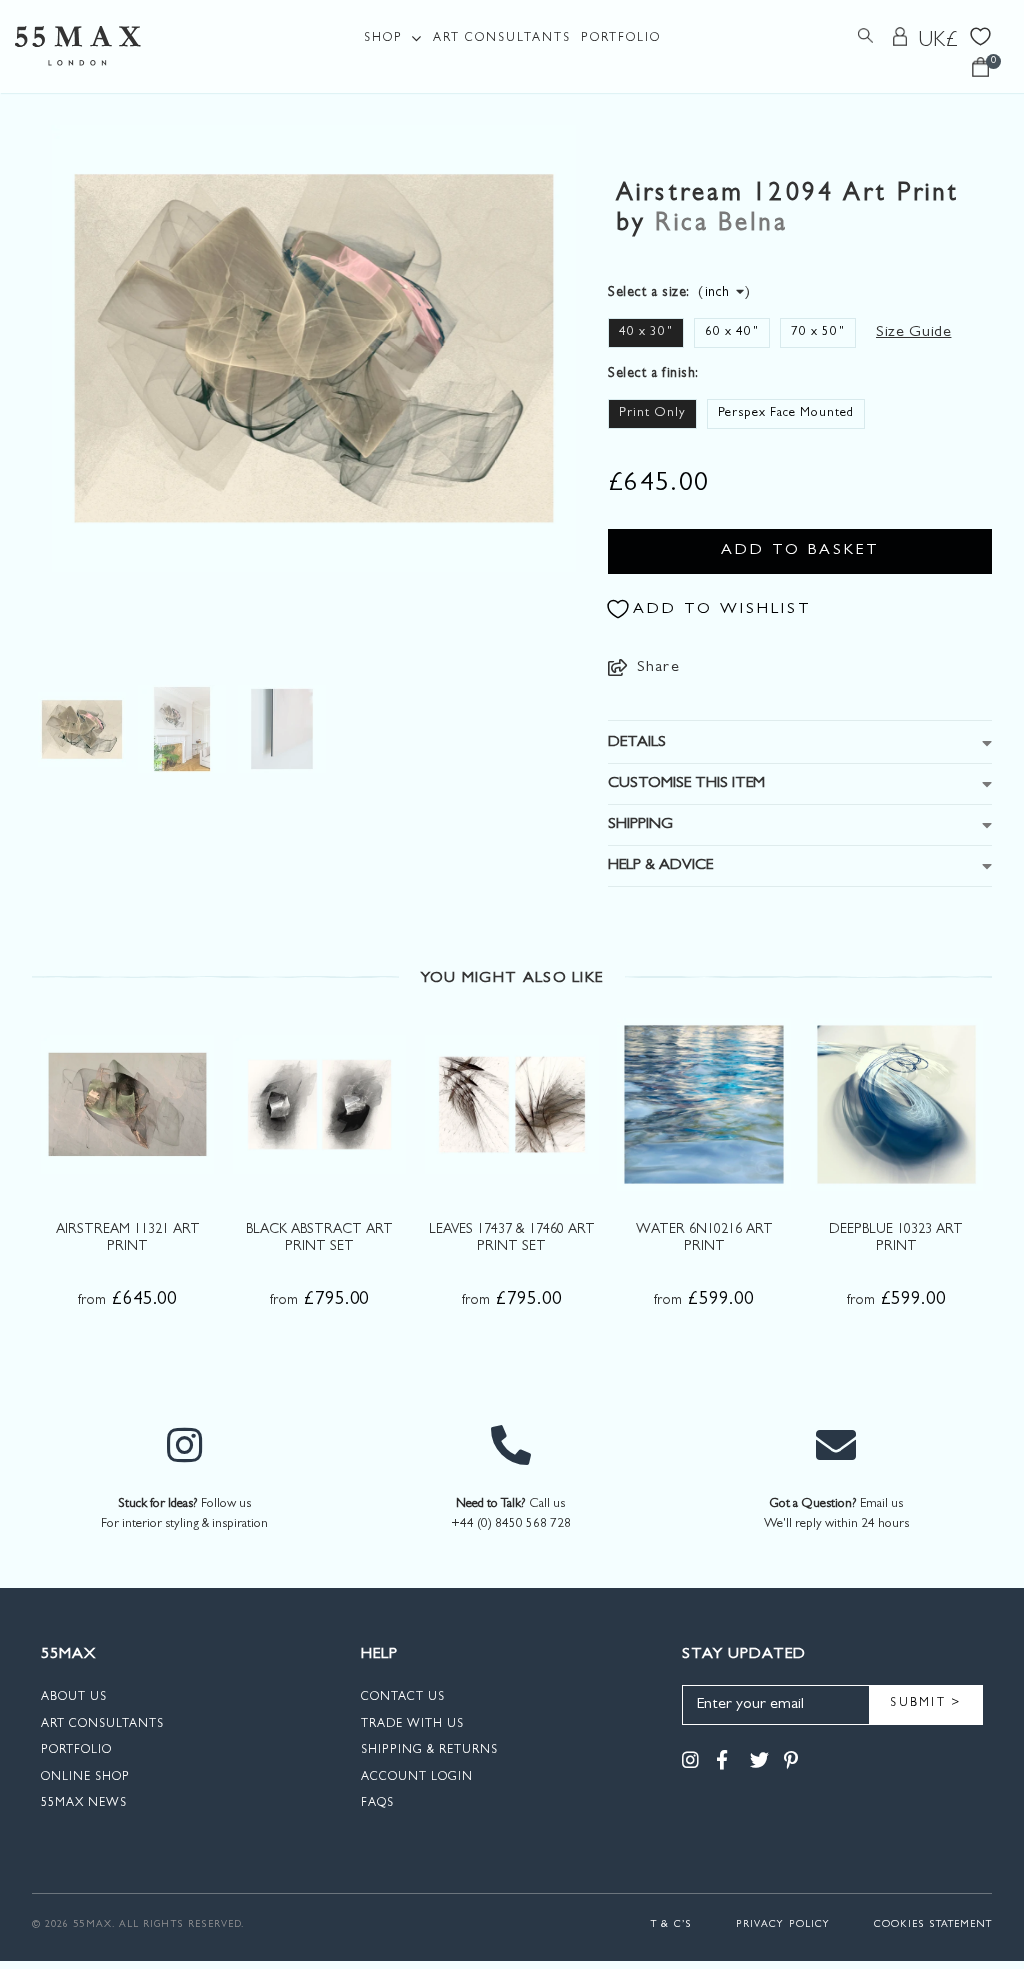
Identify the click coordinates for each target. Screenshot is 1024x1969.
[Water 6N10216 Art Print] (703, 1104)
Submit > (925, 1704)
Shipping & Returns (429, 1751)
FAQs (377, 1804)
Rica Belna (721, 225)
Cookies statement (933, 1925)
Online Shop (85, 1778)
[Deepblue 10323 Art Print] (896, 1104)
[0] (980, 72)
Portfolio (621, 39)
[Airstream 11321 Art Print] (127, 1104)
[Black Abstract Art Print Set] (319, 1104)
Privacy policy (783, 1925)
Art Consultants (502, 39)
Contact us (403, 1698)
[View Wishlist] (980, 34)
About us (74, 1698)
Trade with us (412, 1725)
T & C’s (671, 1925)
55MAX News (84, 1804)
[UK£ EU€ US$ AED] (939, 41)
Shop (383, 39)
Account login (417, 1778)
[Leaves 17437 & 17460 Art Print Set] (511, 1104)
